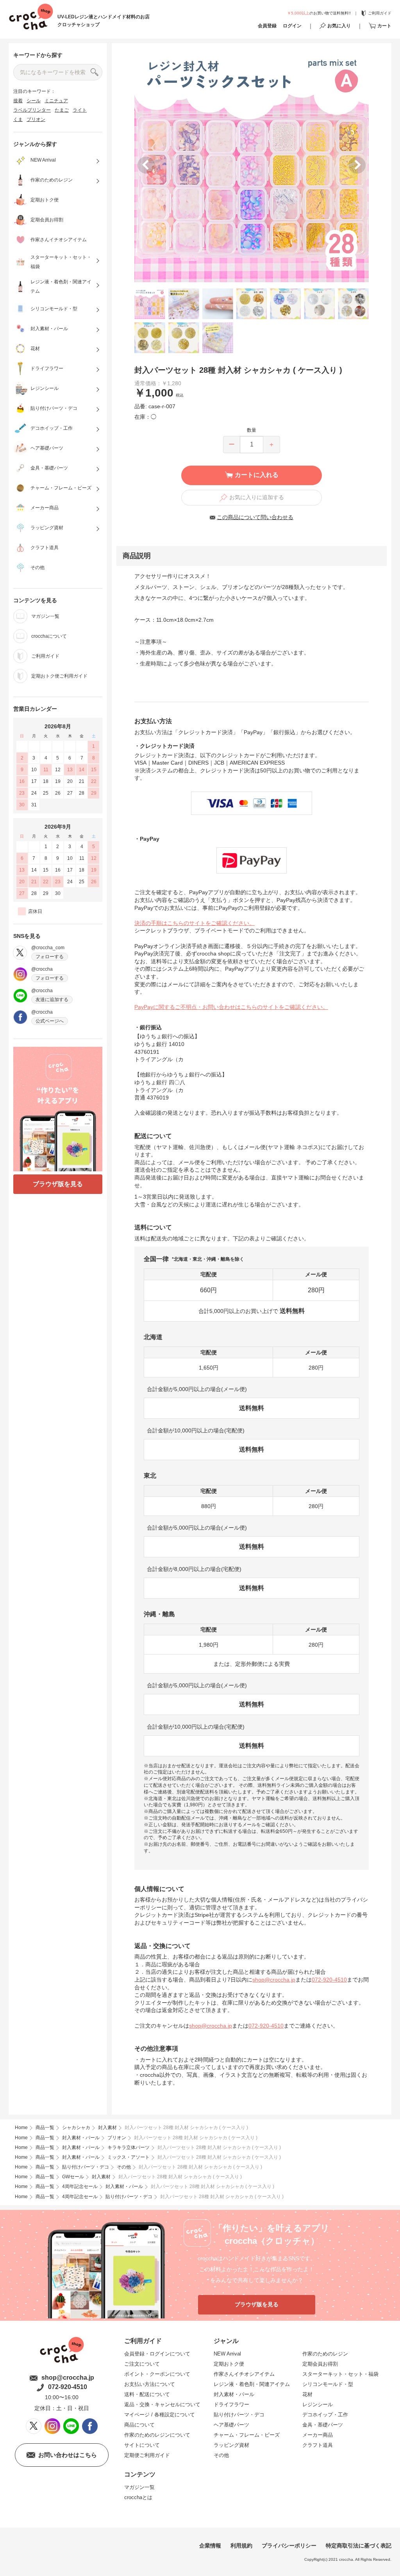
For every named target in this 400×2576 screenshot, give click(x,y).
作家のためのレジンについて (157, 2435)
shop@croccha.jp (274, 1980)
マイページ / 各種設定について (160, 2415)
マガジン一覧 (139, 2487)
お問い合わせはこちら (68, 2455)
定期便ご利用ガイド (147, 2455)
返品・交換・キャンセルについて (162, 2404)
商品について (139, 2425)
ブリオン (36, 119)
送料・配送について (147, 2394)
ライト (80, 110)
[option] (252, 165)
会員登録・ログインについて (157, 2354)
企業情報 (210, 2546)
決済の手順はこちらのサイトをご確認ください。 (195, 923)
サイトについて (142, 2445)
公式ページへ (50, 1021)
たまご (62, 110)
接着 (18, 101)
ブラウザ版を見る (58, 1184)
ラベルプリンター (32, 110)
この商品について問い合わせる (255, 517)
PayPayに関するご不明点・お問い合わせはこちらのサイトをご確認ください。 (231, 1007)
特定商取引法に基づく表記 (359, 2546)
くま (18, 119)
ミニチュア (56, 101)
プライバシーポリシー (289, 2546)
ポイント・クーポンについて (157, 2374)
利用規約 (241, 2546)
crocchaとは (138, 2497)
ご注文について (142, 2364)
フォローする (50, 957)
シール (34, 101)
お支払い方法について (150, 2384)
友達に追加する (52, 1000)
